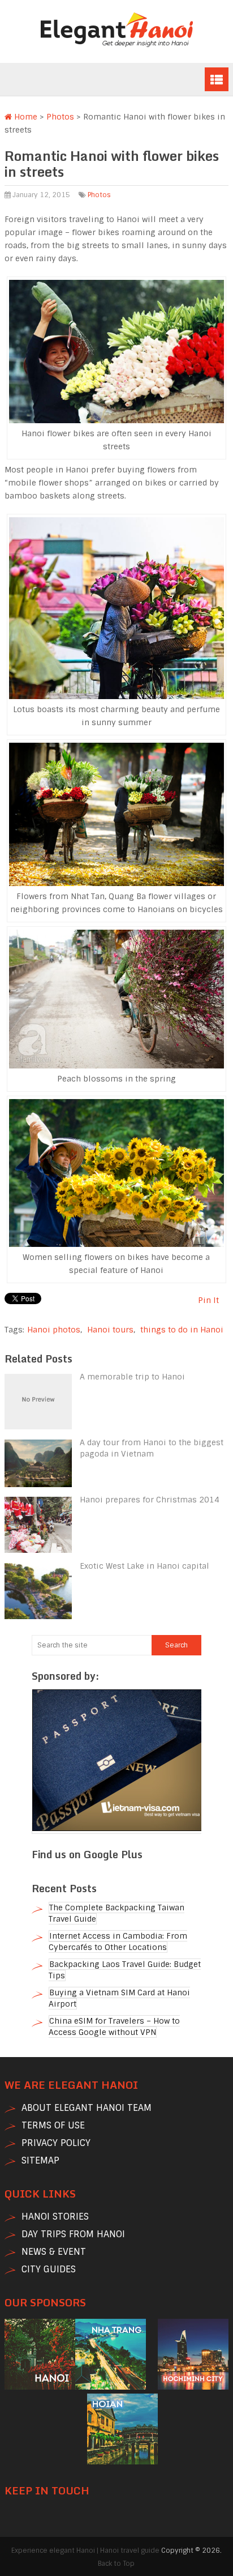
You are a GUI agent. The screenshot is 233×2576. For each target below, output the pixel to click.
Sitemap (40, 2160)
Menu (217, 79)
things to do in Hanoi (182, 1330)
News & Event (54, 2252)
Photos (60, 117)
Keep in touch (47, 2490)
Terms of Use (53, 2125)
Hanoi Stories (55, 2217)
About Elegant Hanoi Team (87, 2108)
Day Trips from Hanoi (73, 2234)
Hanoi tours (110, 1330)
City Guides (49, 2269)
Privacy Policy (56, 2143)
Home (25, 117)
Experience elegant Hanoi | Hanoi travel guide (85, 2551)
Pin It (208, 1300)
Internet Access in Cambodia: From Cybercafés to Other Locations (118, 1941)
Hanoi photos (54, 1330)
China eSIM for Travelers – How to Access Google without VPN (114, 2026)
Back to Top (116, 2564)
